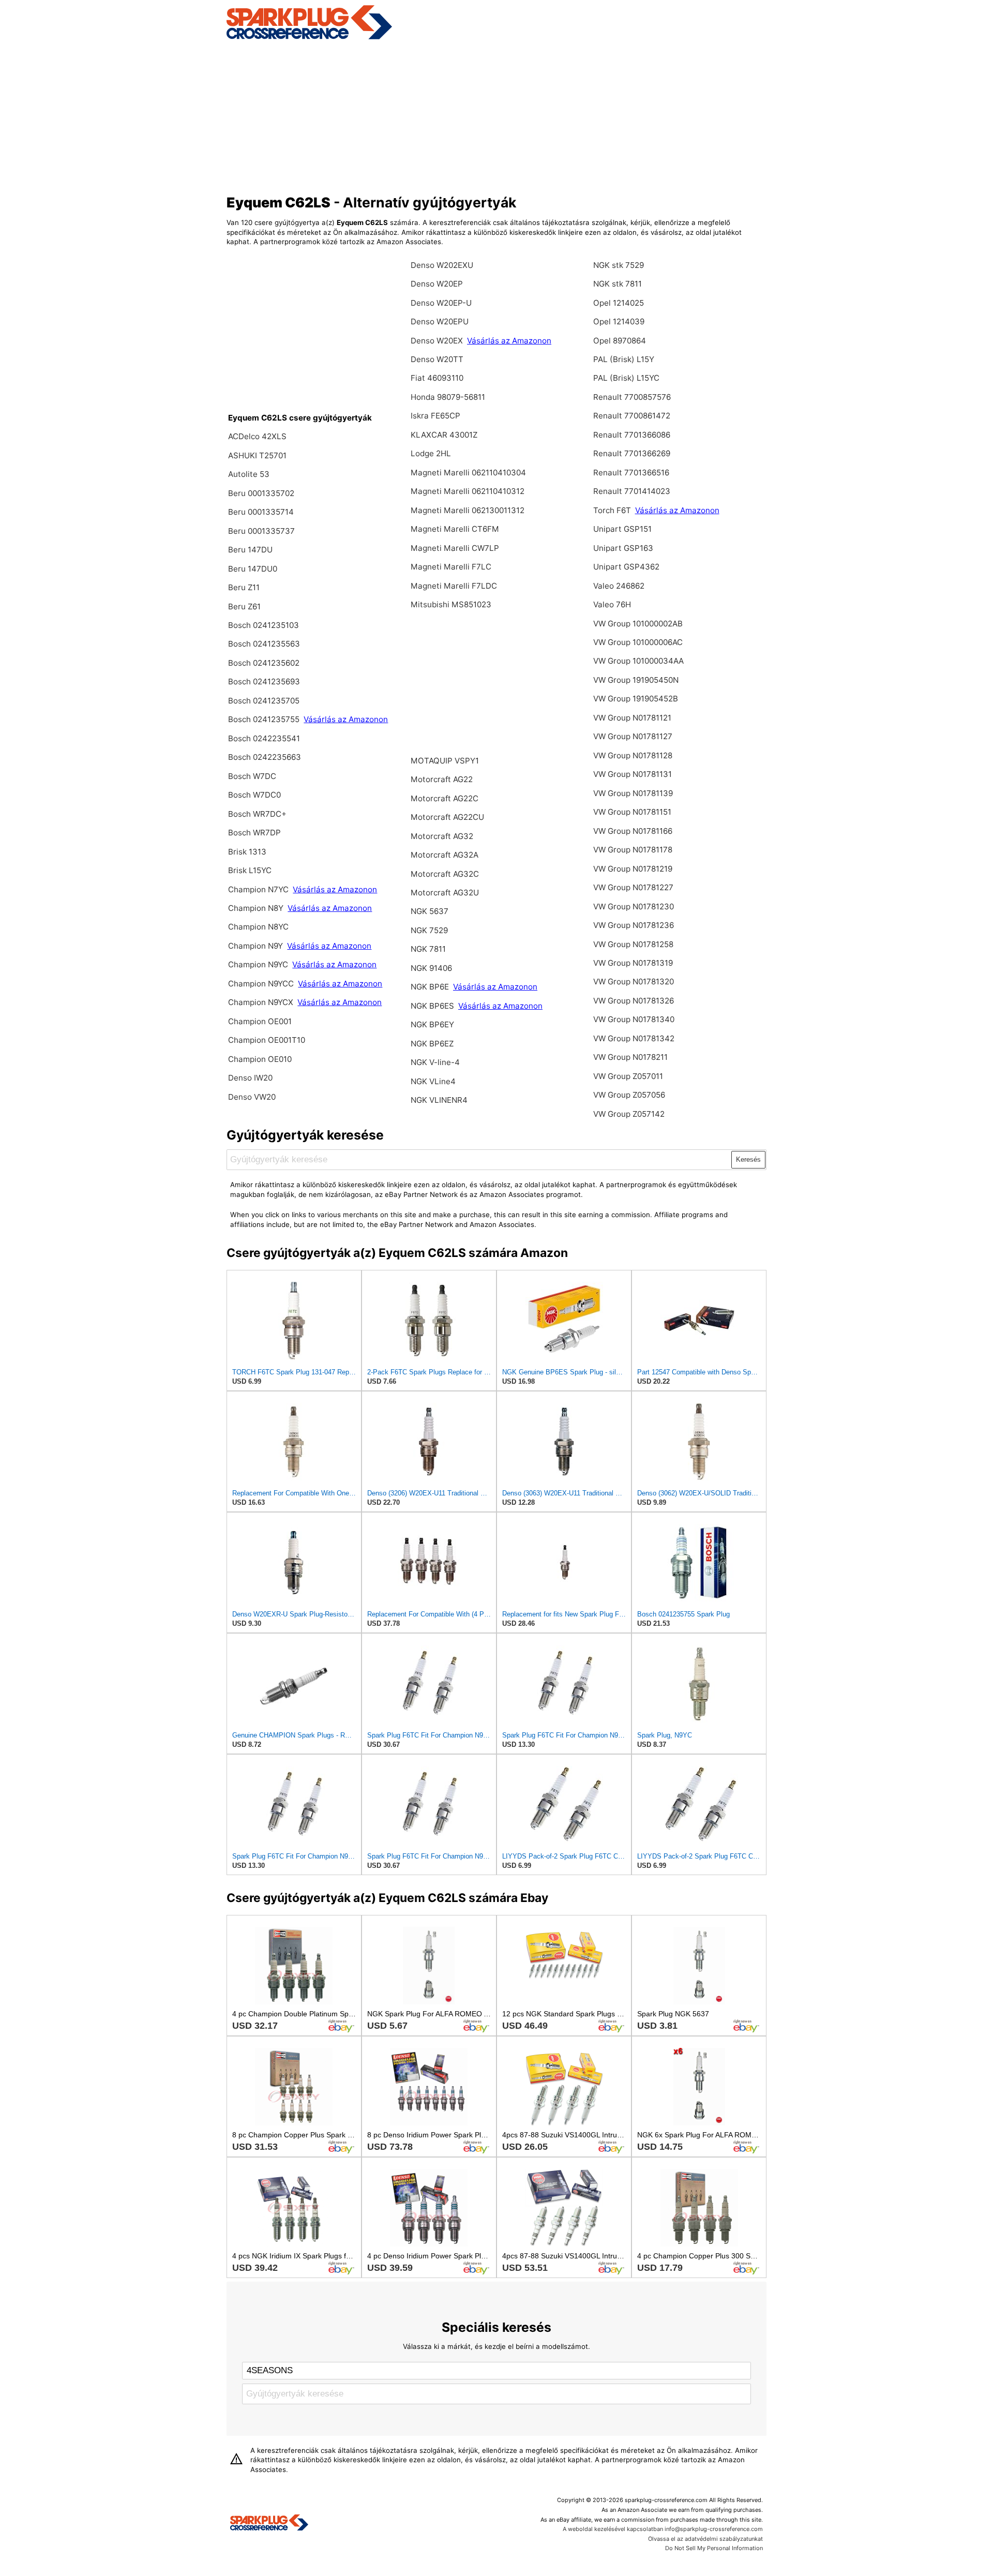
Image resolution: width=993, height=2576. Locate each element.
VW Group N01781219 (633, 869)
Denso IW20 (250, 1078)
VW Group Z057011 (628, 1076)
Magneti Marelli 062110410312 (468, 491)
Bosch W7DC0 (254, 795)
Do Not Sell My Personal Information (714, 2548)
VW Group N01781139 (633, 793)
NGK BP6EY (432, 1024)
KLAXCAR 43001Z (444, 435)
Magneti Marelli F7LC (451, 567)
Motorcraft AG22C (445, 798)
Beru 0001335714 (261, 512)
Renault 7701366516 (631, 473)
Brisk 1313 (247, 852)
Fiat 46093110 (437, 378)
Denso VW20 (252, 1097)
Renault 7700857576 (632, 397)
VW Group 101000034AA (638, 661)
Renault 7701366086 (632, 435)
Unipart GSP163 (623, 548)
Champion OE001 (260, 1021)
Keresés (748, 1159)
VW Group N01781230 (634, 907)
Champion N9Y (257, 946)
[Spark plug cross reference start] (269, 2524)
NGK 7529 (429, 930)
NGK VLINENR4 (439, 1100)
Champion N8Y (257, 908)
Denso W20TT (437, 359)
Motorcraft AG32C (445, 874)
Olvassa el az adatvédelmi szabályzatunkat (705, 2539)
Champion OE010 (260, 1059)
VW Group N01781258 (633, 944)
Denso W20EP (437, 284)
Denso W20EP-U (441, 303)
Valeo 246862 (619, 586)
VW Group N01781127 (633, 736)
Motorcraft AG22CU (447, 817)
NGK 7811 (428, 949)
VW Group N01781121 (632, 718)
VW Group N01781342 (634, 1038)
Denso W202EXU (442, 265)
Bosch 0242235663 (265, 757)
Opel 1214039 (619, 321)
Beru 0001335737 (261, 531)
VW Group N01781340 (634, 1019)
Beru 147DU (250, 550)
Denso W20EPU (440, 321)
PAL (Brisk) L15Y (624, 359)
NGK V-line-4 (435, 1062)
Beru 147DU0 (253, 569)
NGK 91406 (431, 968)
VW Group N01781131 (633, 774)
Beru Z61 (244, 606)
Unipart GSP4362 (626, 567)
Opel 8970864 (620, 341)
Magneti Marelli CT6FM (455, 529)
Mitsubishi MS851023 (451, 604)
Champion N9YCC (262, 984)
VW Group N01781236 (634, 925)
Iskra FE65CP (435, 416)
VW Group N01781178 (633, 850)
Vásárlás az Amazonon (346, 719)
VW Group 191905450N (636, 680)
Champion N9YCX (262, 1002)
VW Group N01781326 (634, 1001)
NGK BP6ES (432, 1006)
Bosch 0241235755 (264, 719)
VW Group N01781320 (634, 982)
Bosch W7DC (252, 776)
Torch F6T (612, 510)
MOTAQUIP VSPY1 (445, 761)
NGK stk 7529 (619, 265)
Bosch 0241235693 (264, 682)
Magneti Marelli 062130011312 (468, 510)
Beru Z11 (244, 587)
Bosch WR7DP (254, 833)
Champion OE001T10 (267, 1040)
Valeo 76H (612, 604)
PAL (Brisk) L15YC (626, 378)
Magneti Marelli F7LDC (454, 586)
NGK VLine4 (433, 1081)
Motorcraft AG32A (445, 855)
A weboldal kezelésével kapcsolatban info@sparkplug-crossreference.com (663, 2529)
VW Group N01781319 (633, 963)
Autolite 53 (249, 474)
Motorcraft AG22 (442, 779)
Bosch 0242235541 (264, 738)
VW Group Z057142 (629, 1114)
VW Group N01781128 (633, 755)
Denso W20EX (438, 341)
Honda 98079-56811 (448, 397)
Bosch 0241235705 (264, 701)
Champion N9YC (259, 964)
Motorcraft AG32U (445, 893)
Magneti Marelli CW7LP (455, 548)
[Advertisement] (497, 115)
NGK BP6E (431, 987)
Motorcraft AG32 (442, 836)
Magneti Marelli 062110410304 (468, 473)
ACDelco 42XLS (257, 436)
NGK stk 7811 (618, 284)
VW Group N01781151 (632, 812)
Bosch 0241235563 (264, 644)
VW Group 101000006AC (638, 642)
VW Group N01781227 (633, 887)
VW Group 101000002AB (638, 624)
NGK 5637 (430, 911)
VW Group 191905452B (636, 699)
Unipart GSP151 (622, 529)
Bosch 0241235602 (264, 663)
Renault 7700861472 (632, 416)
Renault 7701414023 (632, 491)
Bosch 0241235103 (264, 625)
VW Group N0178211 (630, 1057)
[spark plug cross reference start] (309, 38)
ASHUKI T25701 (257, 455)
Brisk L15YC (250, 870)
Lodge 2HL (431, 453)
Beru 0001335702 (261, 493)
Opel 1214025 (619, 303)
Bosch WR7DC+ (257, 814)
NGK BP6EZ (432, 1044)
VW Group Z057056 (629, 1095)
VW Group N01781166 (633, 831)
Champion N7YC (259, 889)
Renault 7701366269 (632, 453)
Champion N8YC (258, 927)
